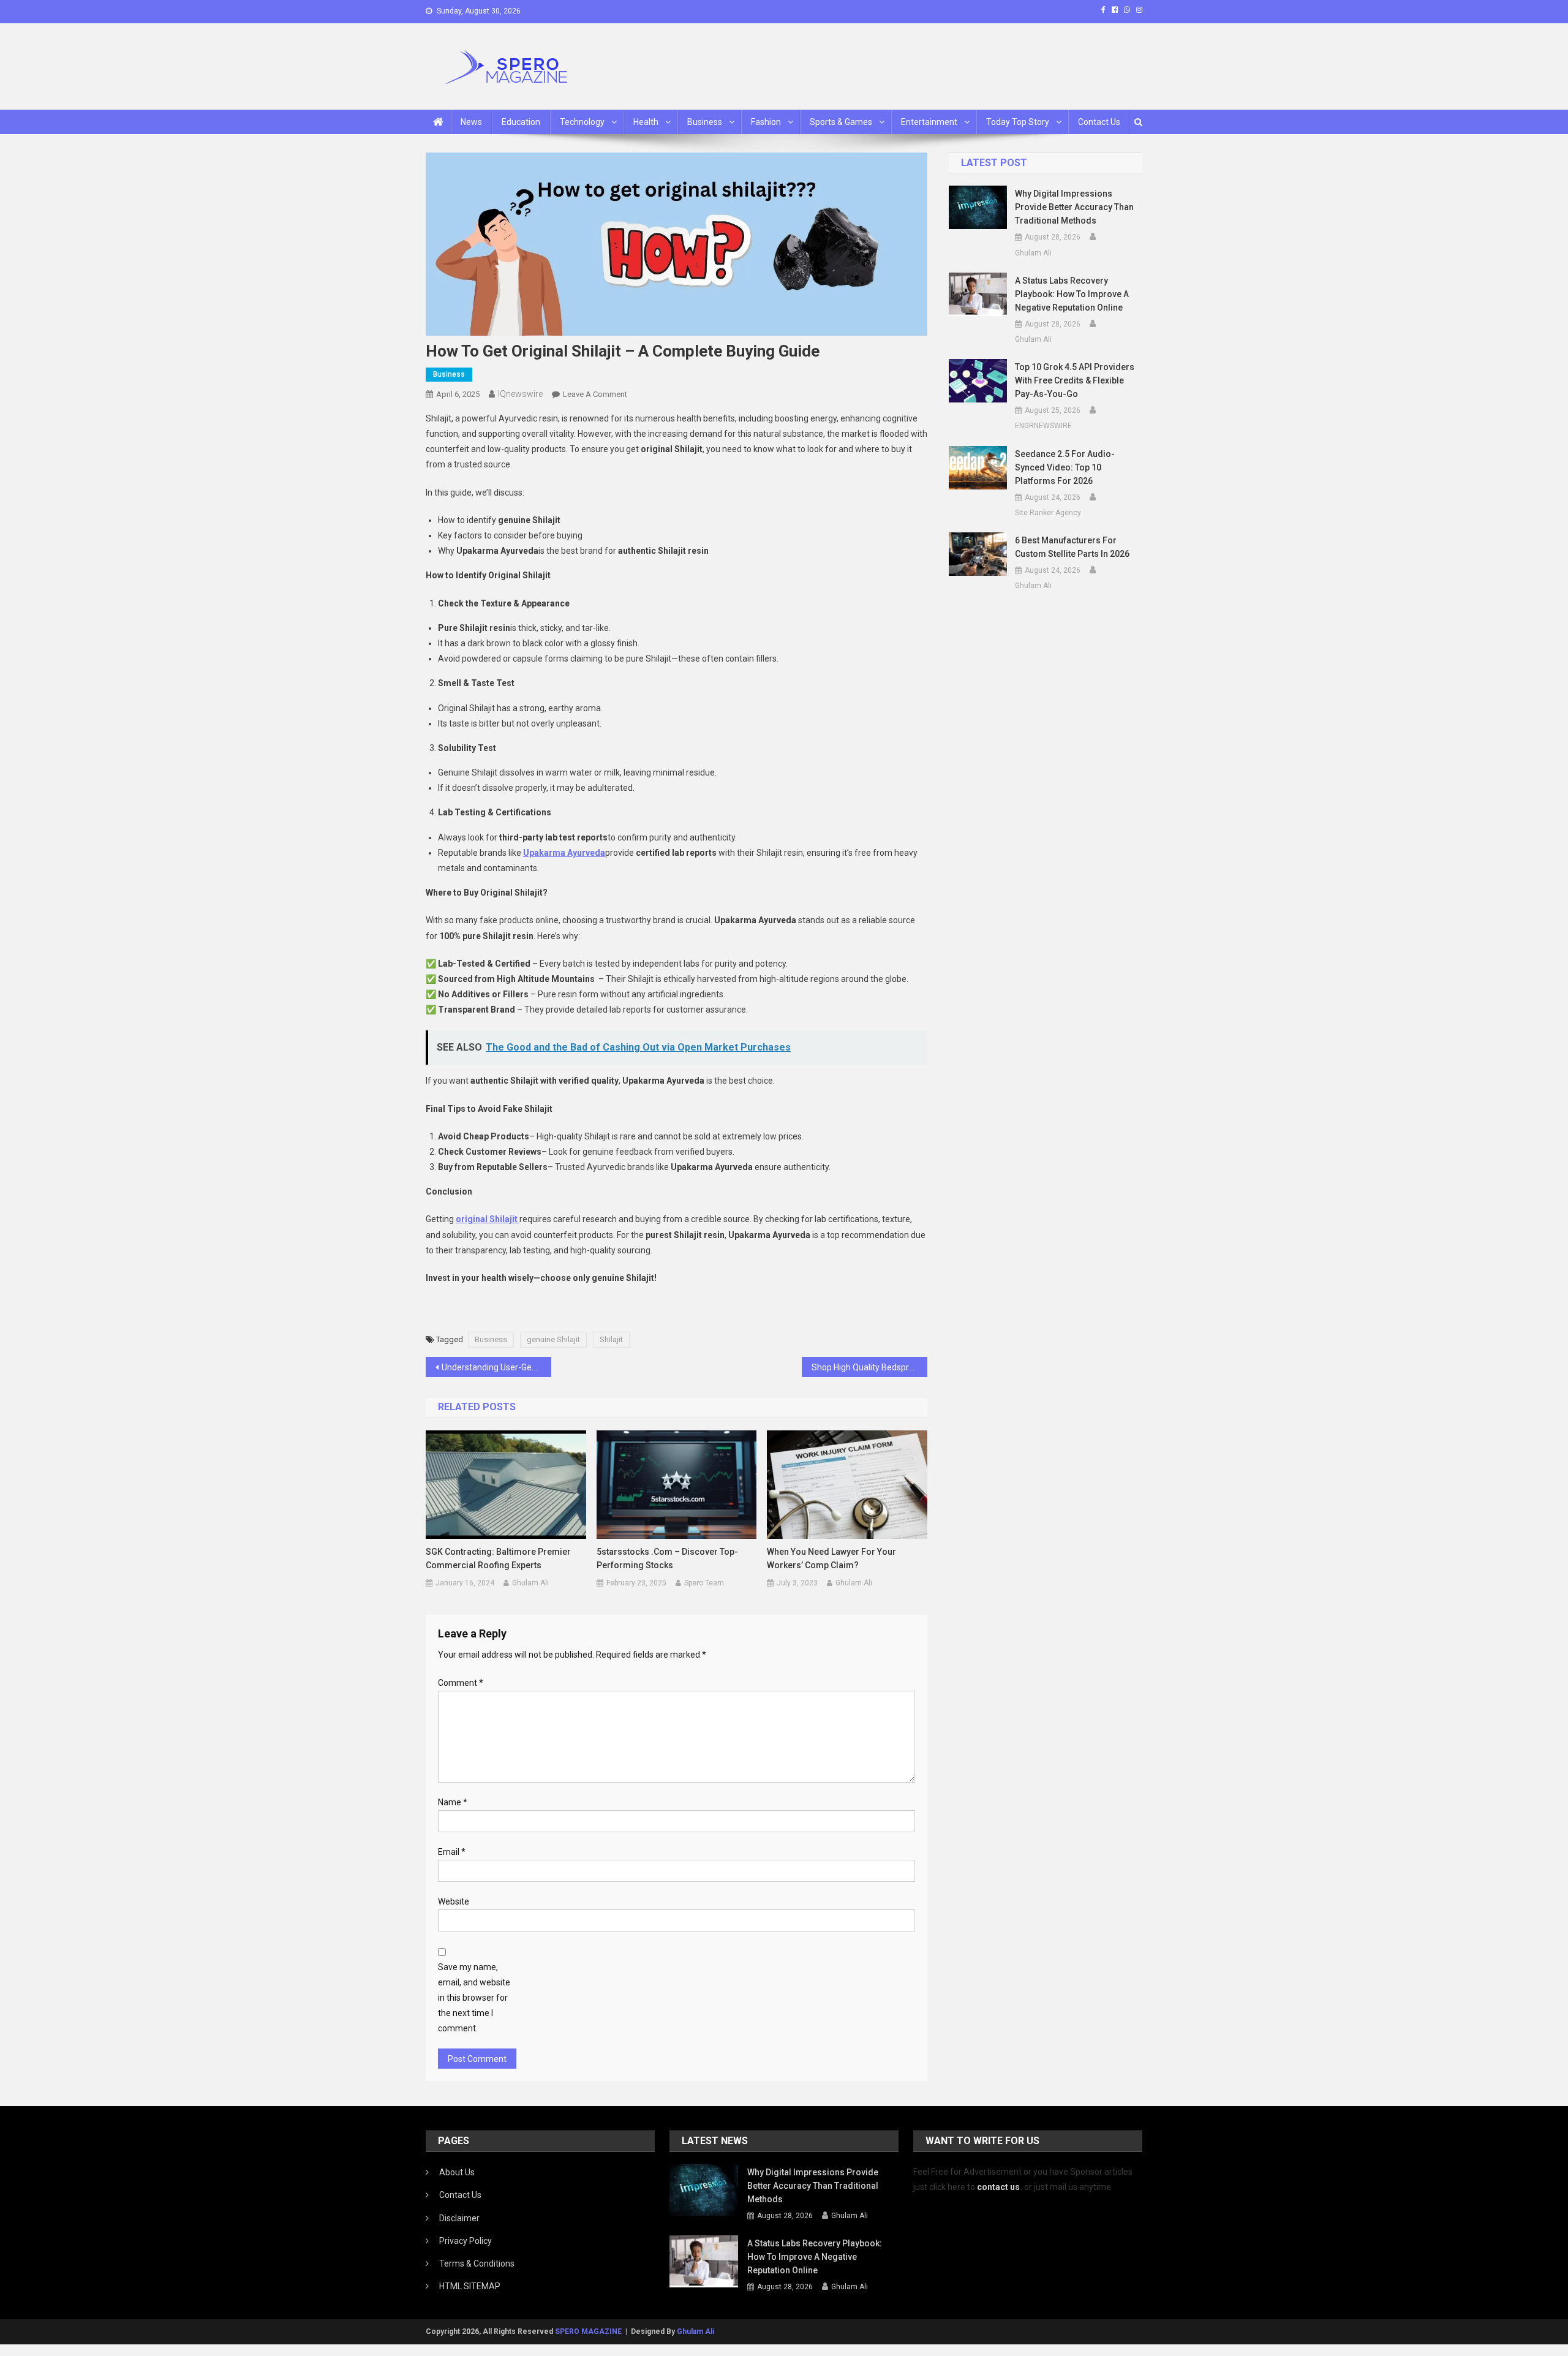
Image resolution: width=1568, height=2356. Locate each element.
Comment (461, 1683)
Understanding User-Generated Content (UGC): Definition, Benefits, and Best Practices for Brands (496, 1367)
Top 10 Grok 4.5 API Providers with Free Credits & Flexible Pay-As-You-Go (1075, 380)
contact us (998, 2187)
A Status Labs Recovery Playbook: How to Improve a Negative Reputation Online (1072, 294)
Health (646, 122)
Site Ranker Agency (1048, 513)
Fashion (766, 122)
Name (453, 1802)
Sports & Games (841, 122)
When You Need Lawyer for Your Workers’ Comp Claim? (831, 1558)
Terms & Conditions (477, 2263)
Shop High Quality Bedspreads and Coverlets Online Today (869, 1367)
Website (454, 1901)
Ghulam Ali (530, 1583)
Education (521, 122)
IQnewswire (520, 394)
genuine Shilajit (553, 1339)
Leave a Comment (595, 394)
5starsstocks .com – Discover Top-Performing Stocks (667, 1558)
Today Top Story (1018, 122)
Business (705, 122)
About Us (457, 2172)
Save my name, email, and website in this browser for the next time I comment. (474, 1998)
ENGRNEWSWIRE (1043, 426)
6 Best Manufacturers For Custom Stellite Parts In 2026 (1072, 547)
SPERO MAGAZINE (588, 2331)
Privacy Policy (466, 2241)
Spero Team (704, 1583)
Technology (582, 122)
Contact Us (1099, 122)
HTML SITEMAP (470, 2286)
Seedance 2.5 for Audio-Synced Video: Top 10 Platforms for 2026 (1065, 467)
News (471, 122)
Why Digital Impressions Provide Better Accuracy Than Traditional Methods (1074, 207)
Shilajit (611, 1339)
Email (452, 1852)
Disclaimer (459, 2218)
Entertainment (929, 122)
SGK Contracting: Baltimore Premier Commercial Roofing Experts (498, 1558)
